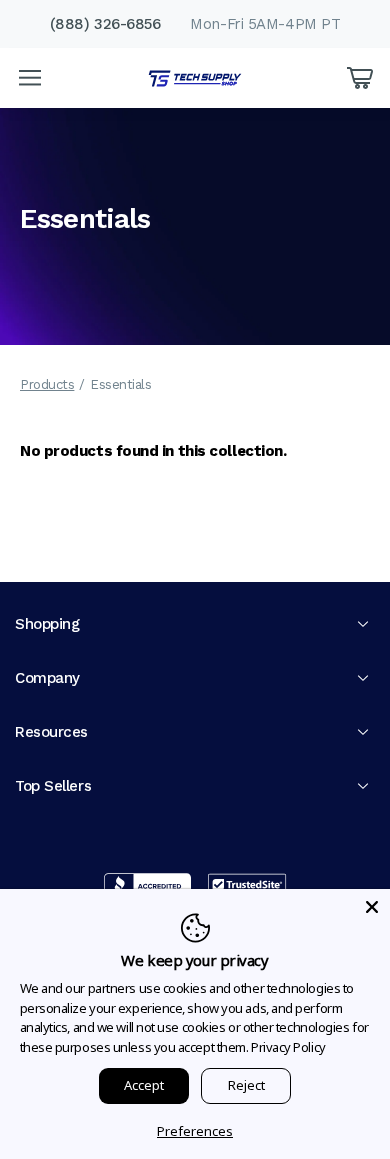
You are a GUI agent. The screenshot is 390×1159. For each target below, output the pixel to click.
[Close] (372, 907)
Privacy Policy (288, 1047)
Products (47, 384)
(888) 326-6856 (105, 24)
